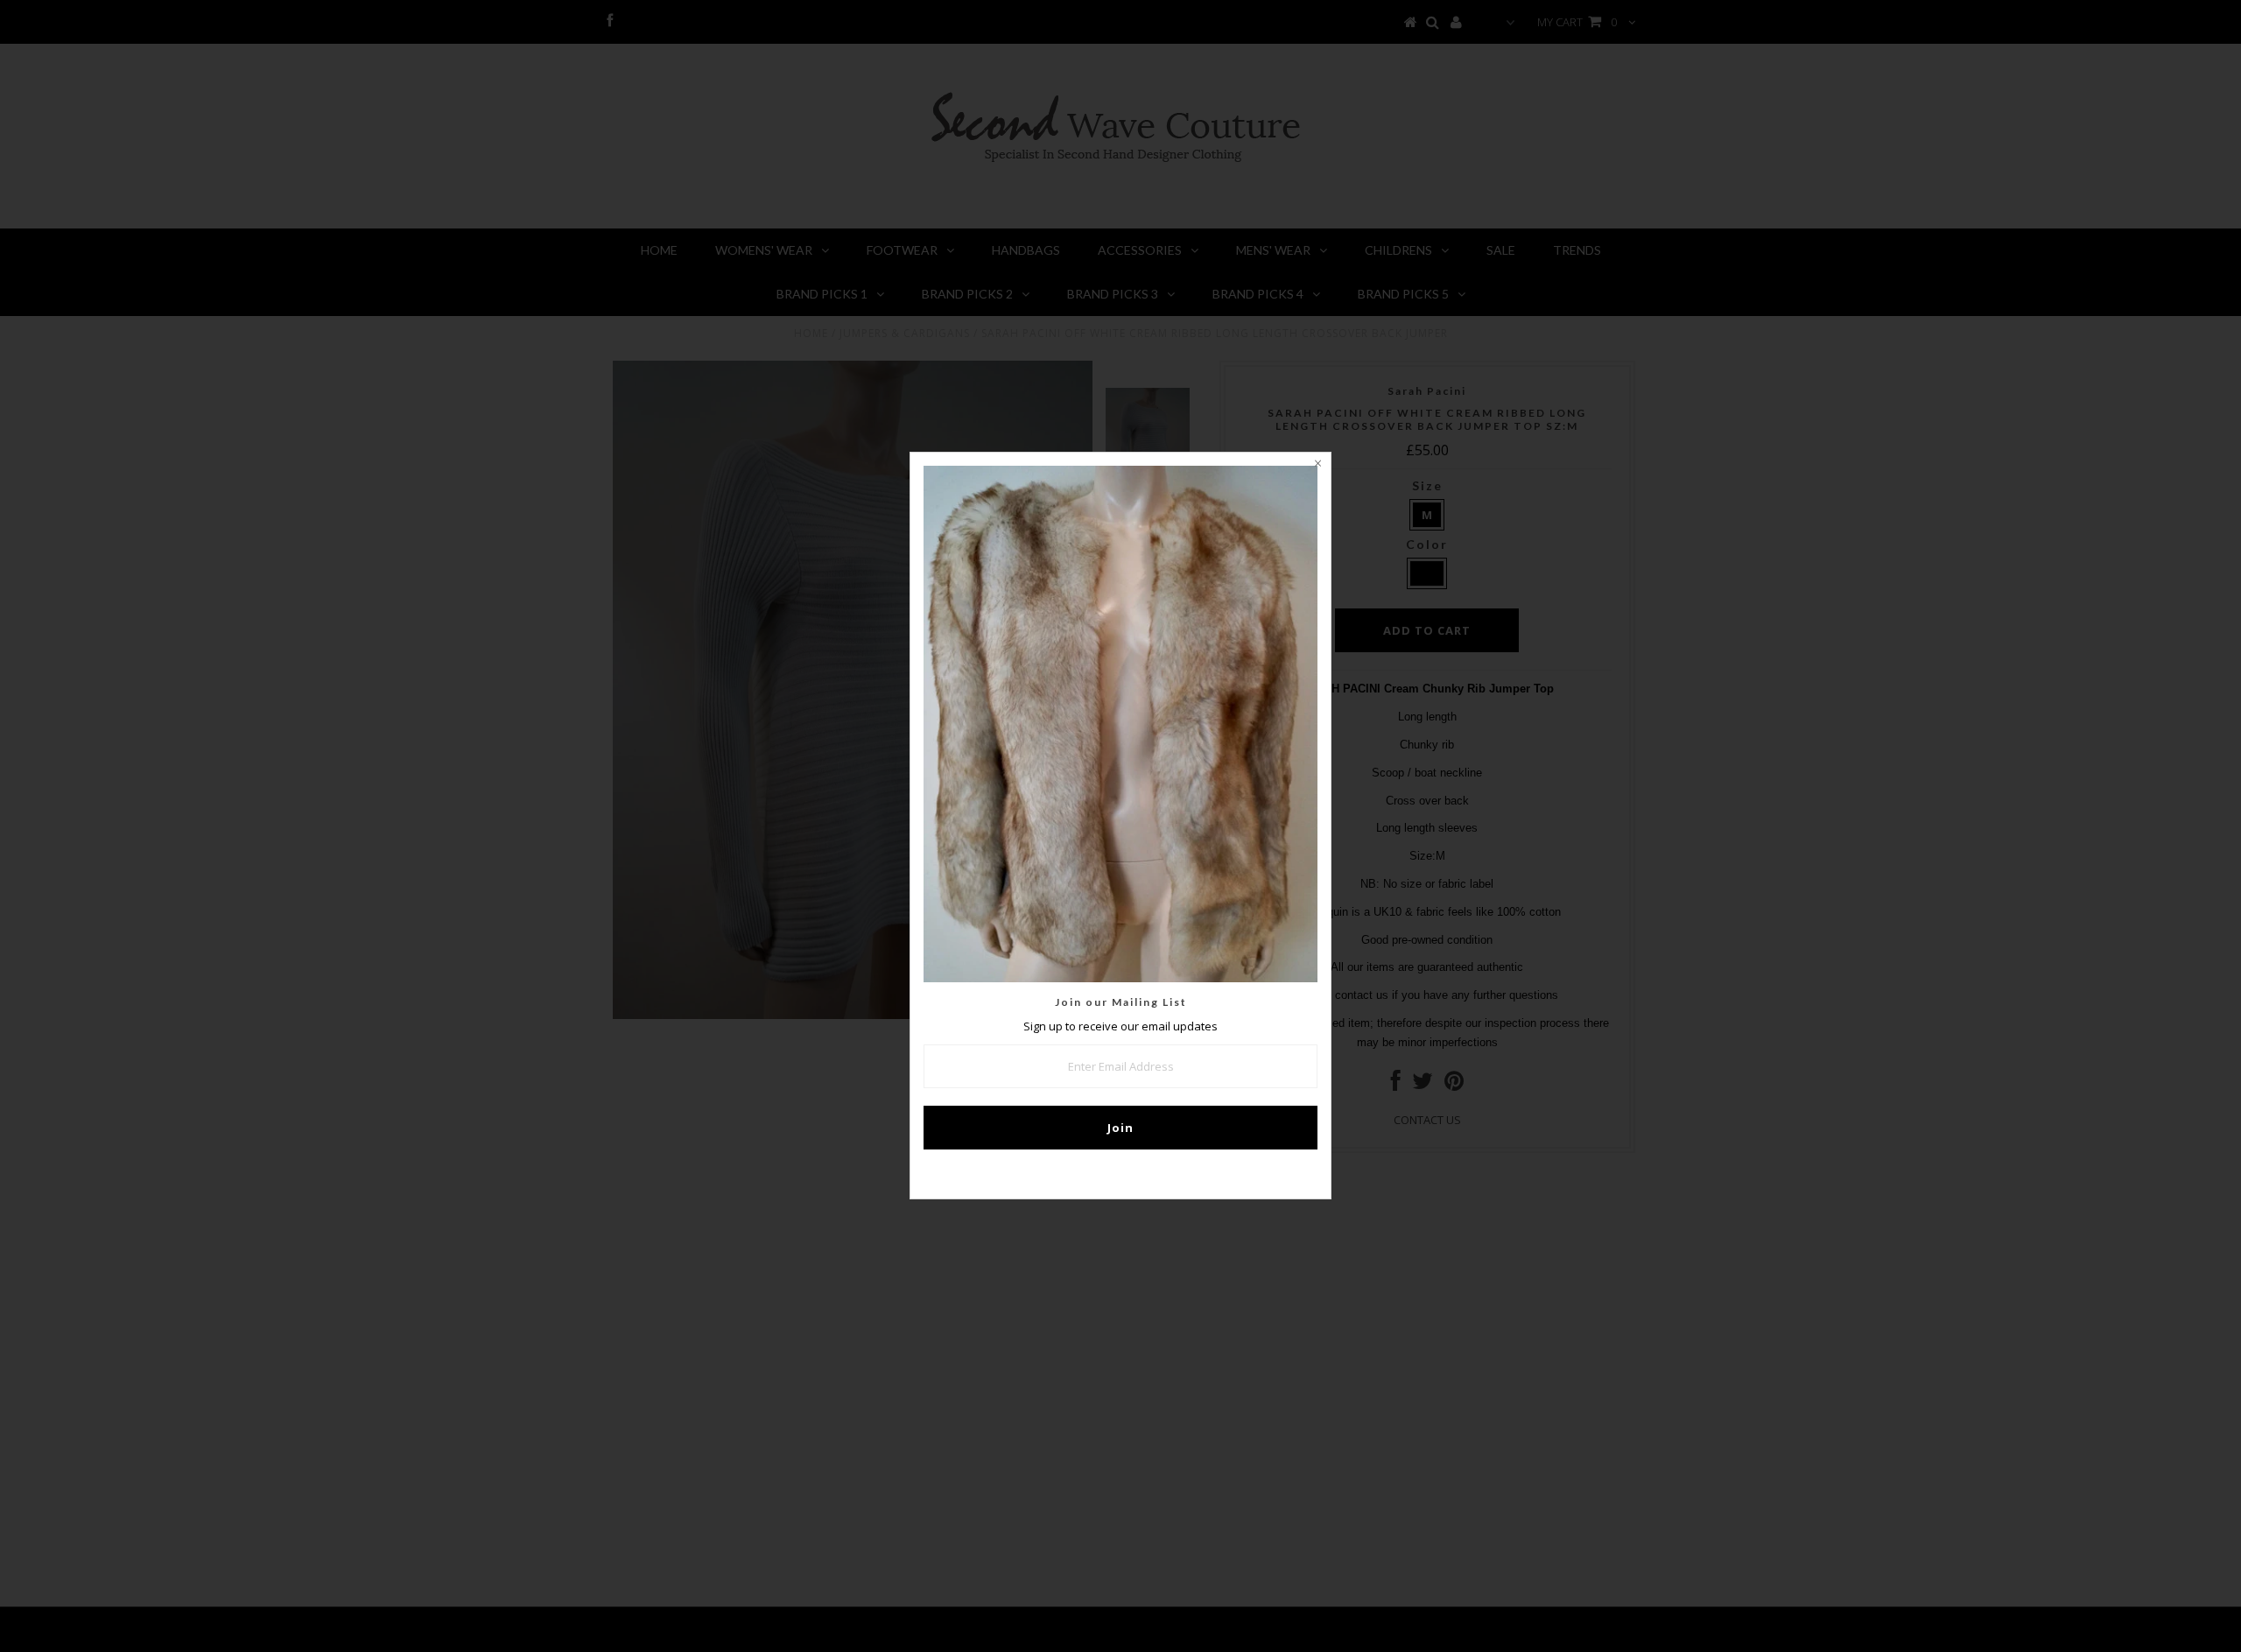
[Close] (1317, 466)
